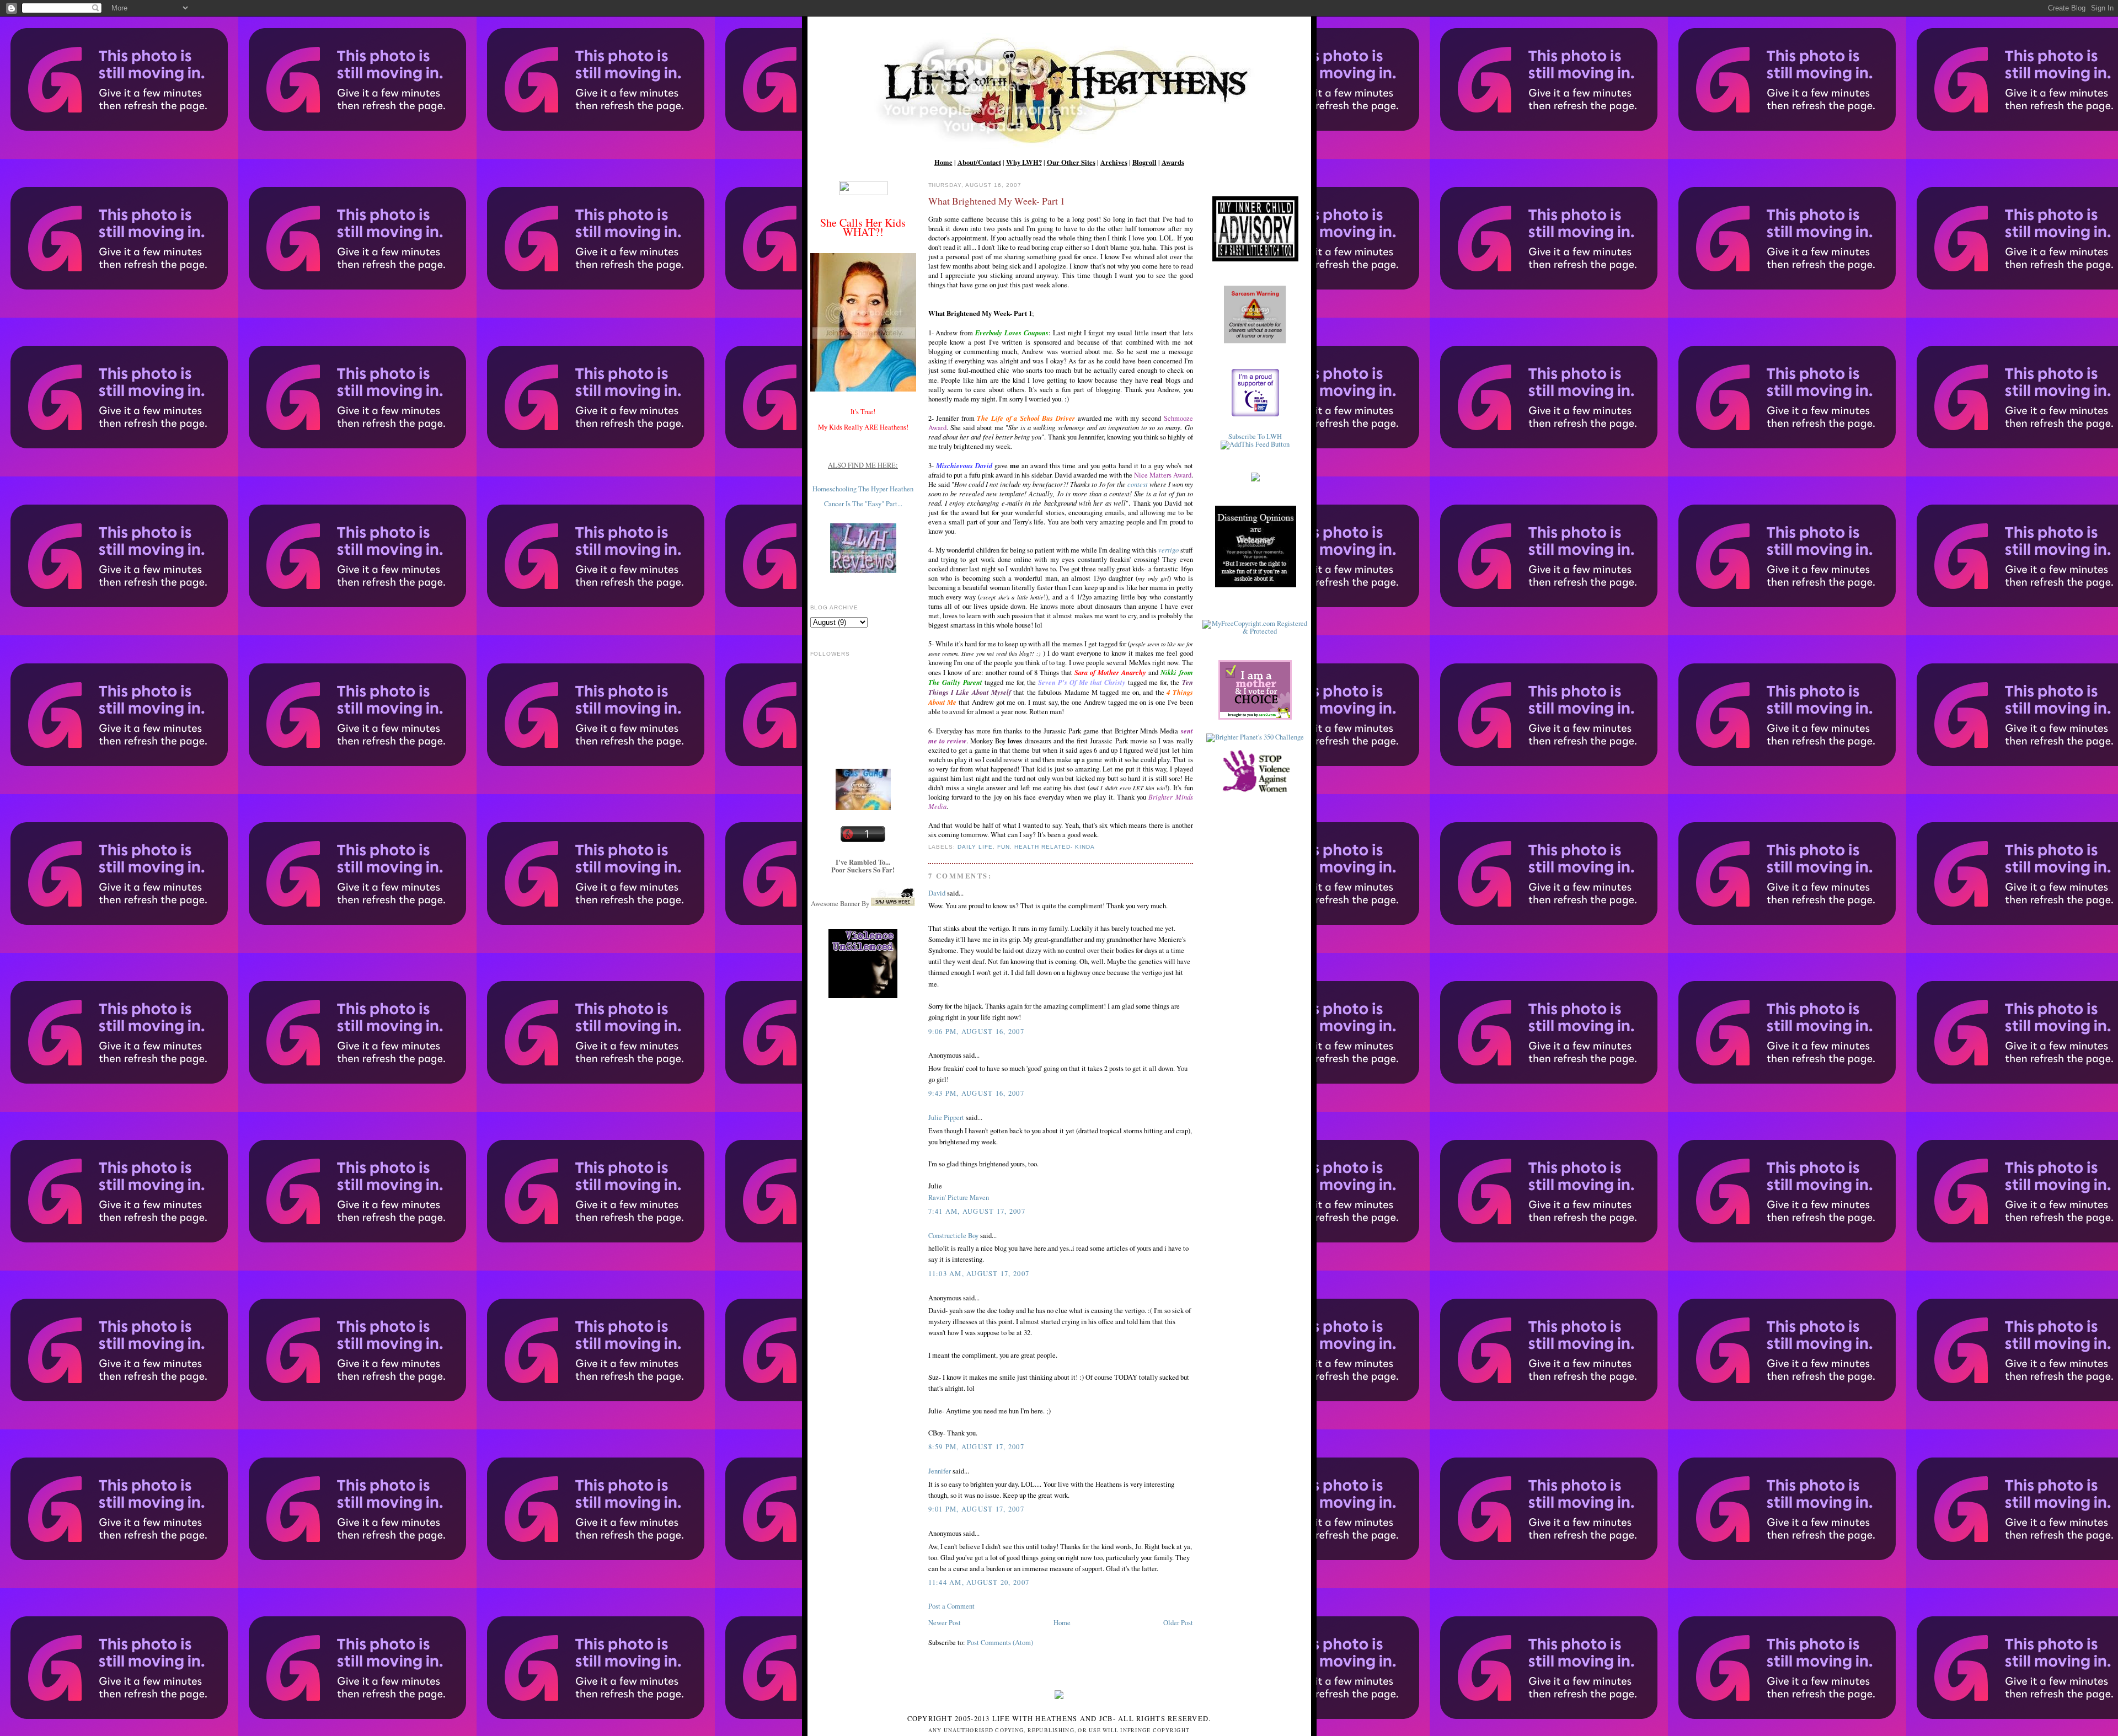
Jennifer (940, 1471)
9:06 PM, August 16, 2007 (976, 1032)
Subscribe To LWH (1255, 436)
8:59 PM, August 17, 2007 (976, 1447)
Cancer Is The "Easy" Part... (863, 504)
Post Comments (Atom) (1000, 1643)
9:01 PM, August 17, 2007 (976, 1509)
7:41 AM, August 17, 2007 (977, 1211)
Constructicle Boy (953, 1236)
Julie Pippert (946, 1118)
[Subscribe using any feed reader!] (1255, 444)
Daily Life (975, 847)
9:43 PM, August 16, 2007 (976, 1093)
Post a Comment (951, 1606)
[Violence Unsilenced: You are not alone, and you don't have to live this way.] (863, 964)
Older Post (1178, 1623)
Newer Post (945, 1623)
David (937, 893)
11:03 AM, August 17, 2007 (979, 1274)
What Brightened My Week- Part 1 (997, 201)
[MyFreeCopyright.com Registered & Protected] (1255, 631)
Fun (1004, 847)
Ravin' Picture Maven (959, 1197)
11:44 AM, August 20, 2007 (979, 1582)
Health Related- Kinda (1055, 847)
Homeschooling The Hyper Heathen (863, 489)
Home (1062, 1623)
